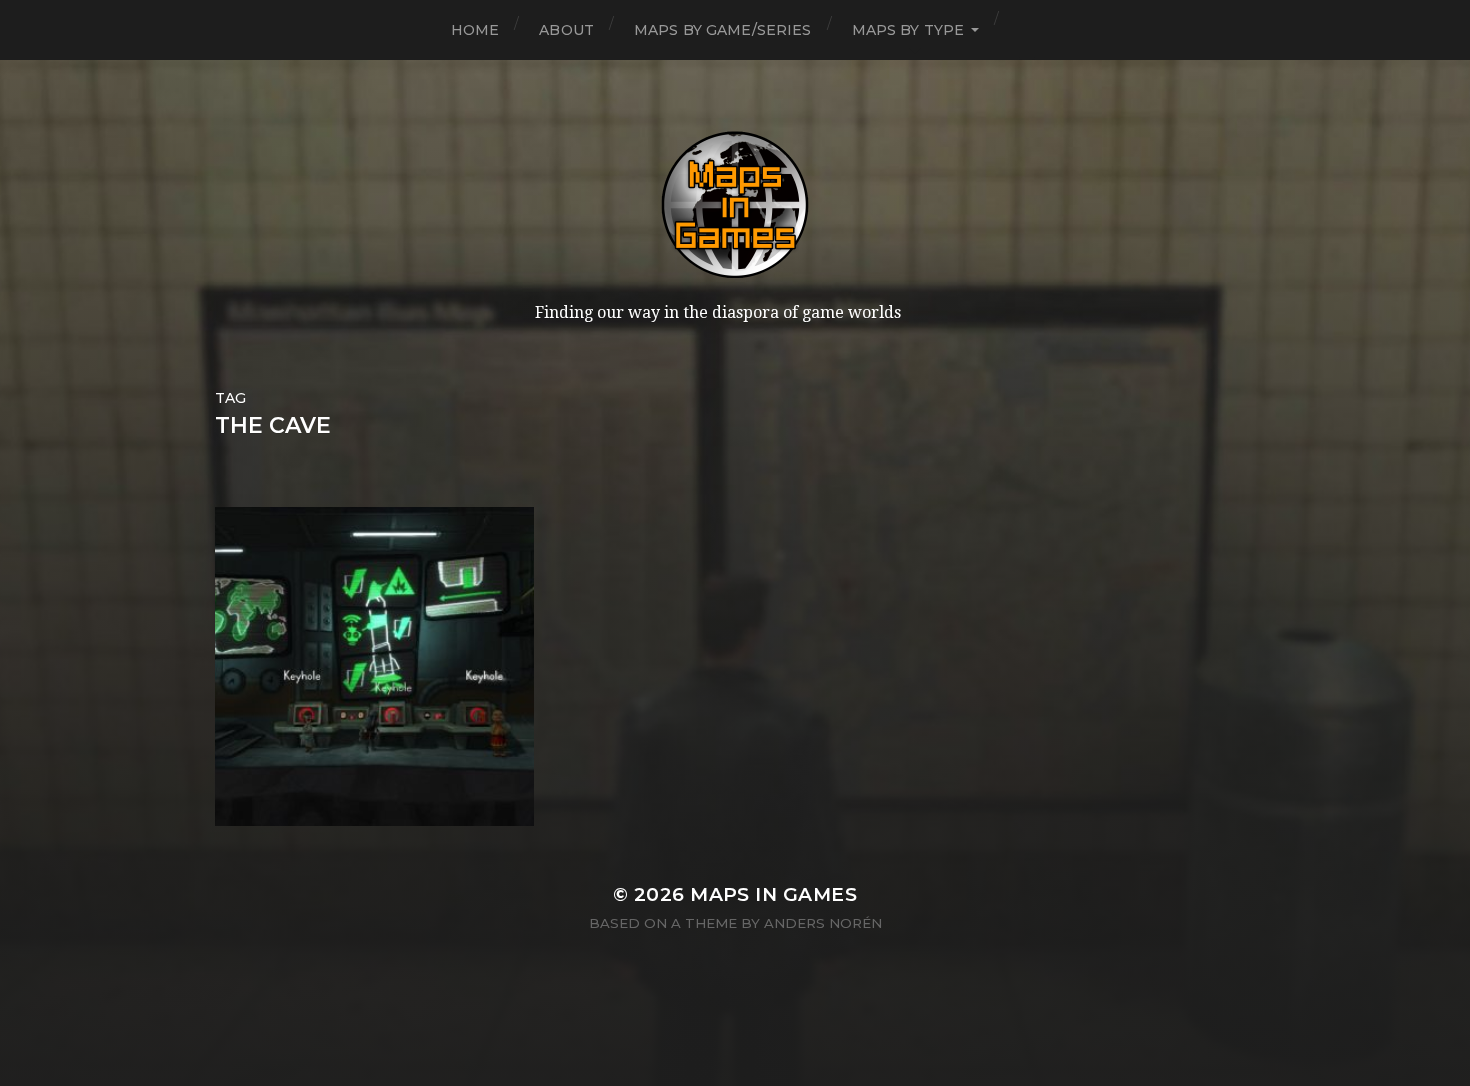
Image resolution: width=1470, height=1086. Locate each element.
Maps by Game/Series (723, 30)
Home (475, 30)
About (566, 30)
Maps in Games (773, 894)
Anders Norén (823, 923)
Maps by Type (908, 30)
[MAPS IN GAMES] (735, 205)
